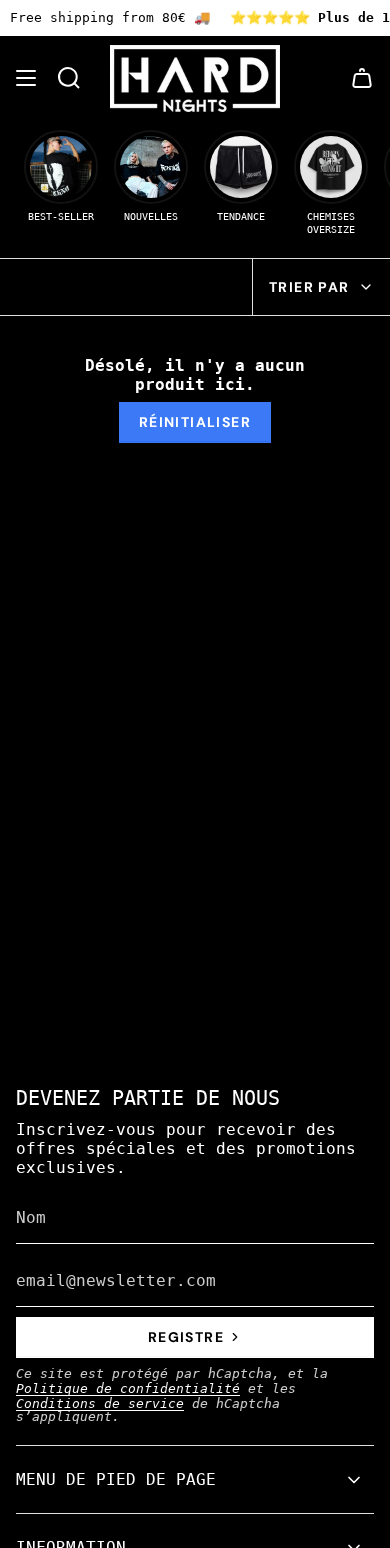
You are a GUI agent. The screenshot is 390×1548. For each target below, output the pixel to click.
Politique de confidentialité (128, 1388)
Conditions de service (100, 1403)
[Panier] (362, 78)
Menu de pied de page (116, 1479)
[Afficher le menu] (26, 78)
